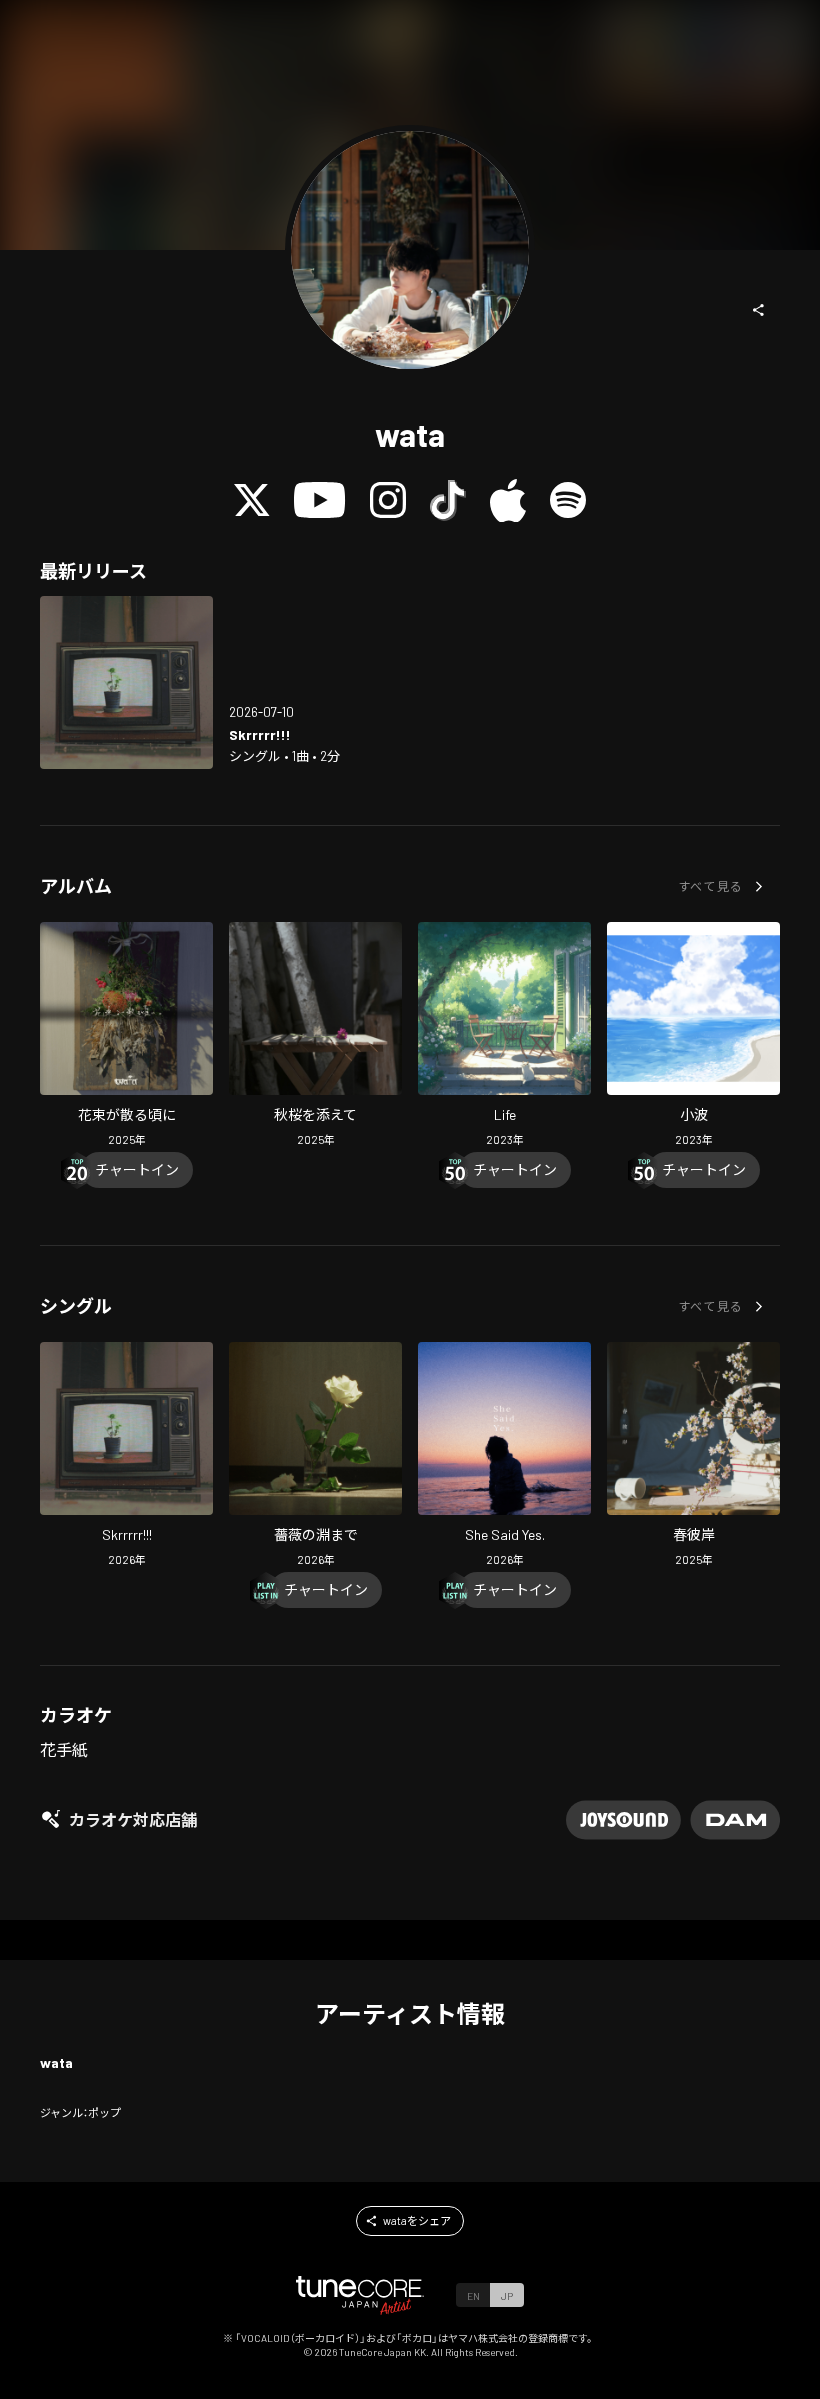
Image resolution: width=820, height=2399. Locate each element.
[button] (759, 310)
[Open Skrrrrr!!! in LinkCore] (126, 682)
